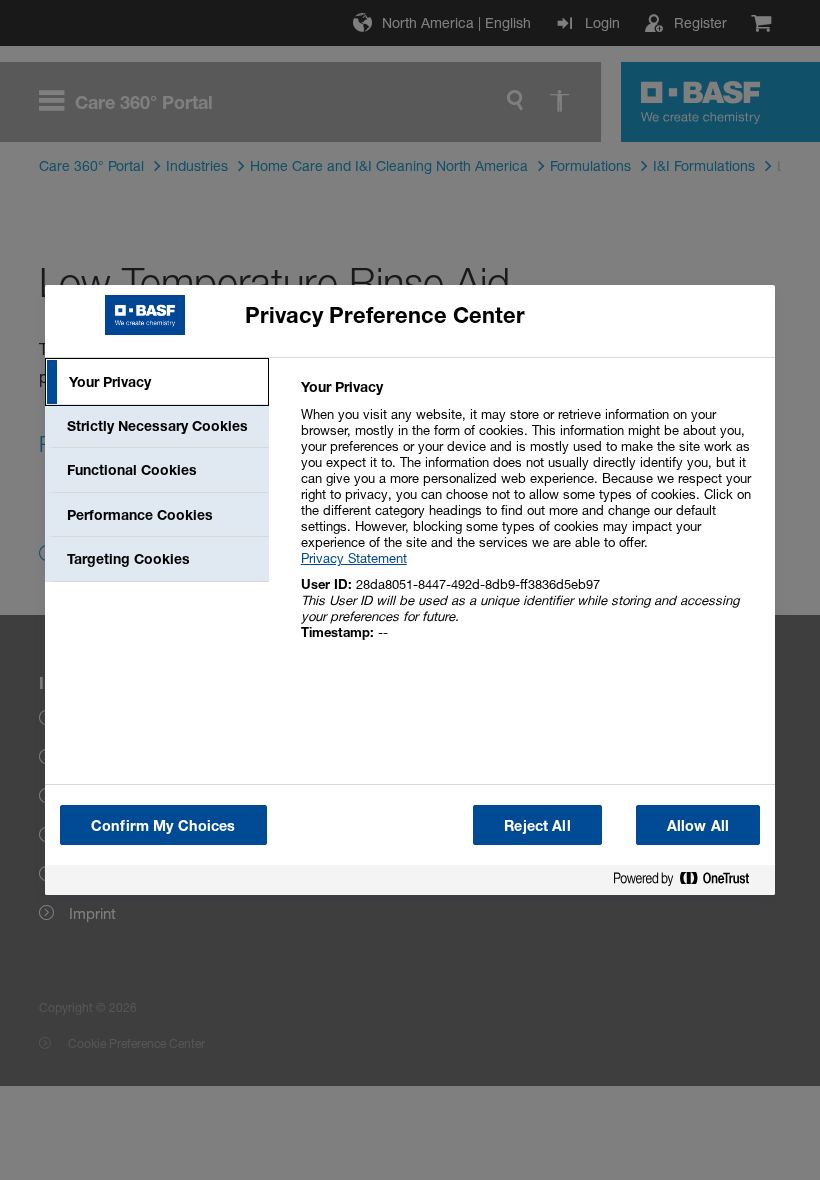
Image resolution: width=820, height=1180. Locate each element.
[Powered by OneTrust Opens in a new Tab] (689, 882)
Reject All (537, 825)
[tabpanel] (529, 520)
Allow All (698, 825)
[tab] (157, 382)
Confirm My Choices (163, 825)
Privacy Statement (354, 558)
